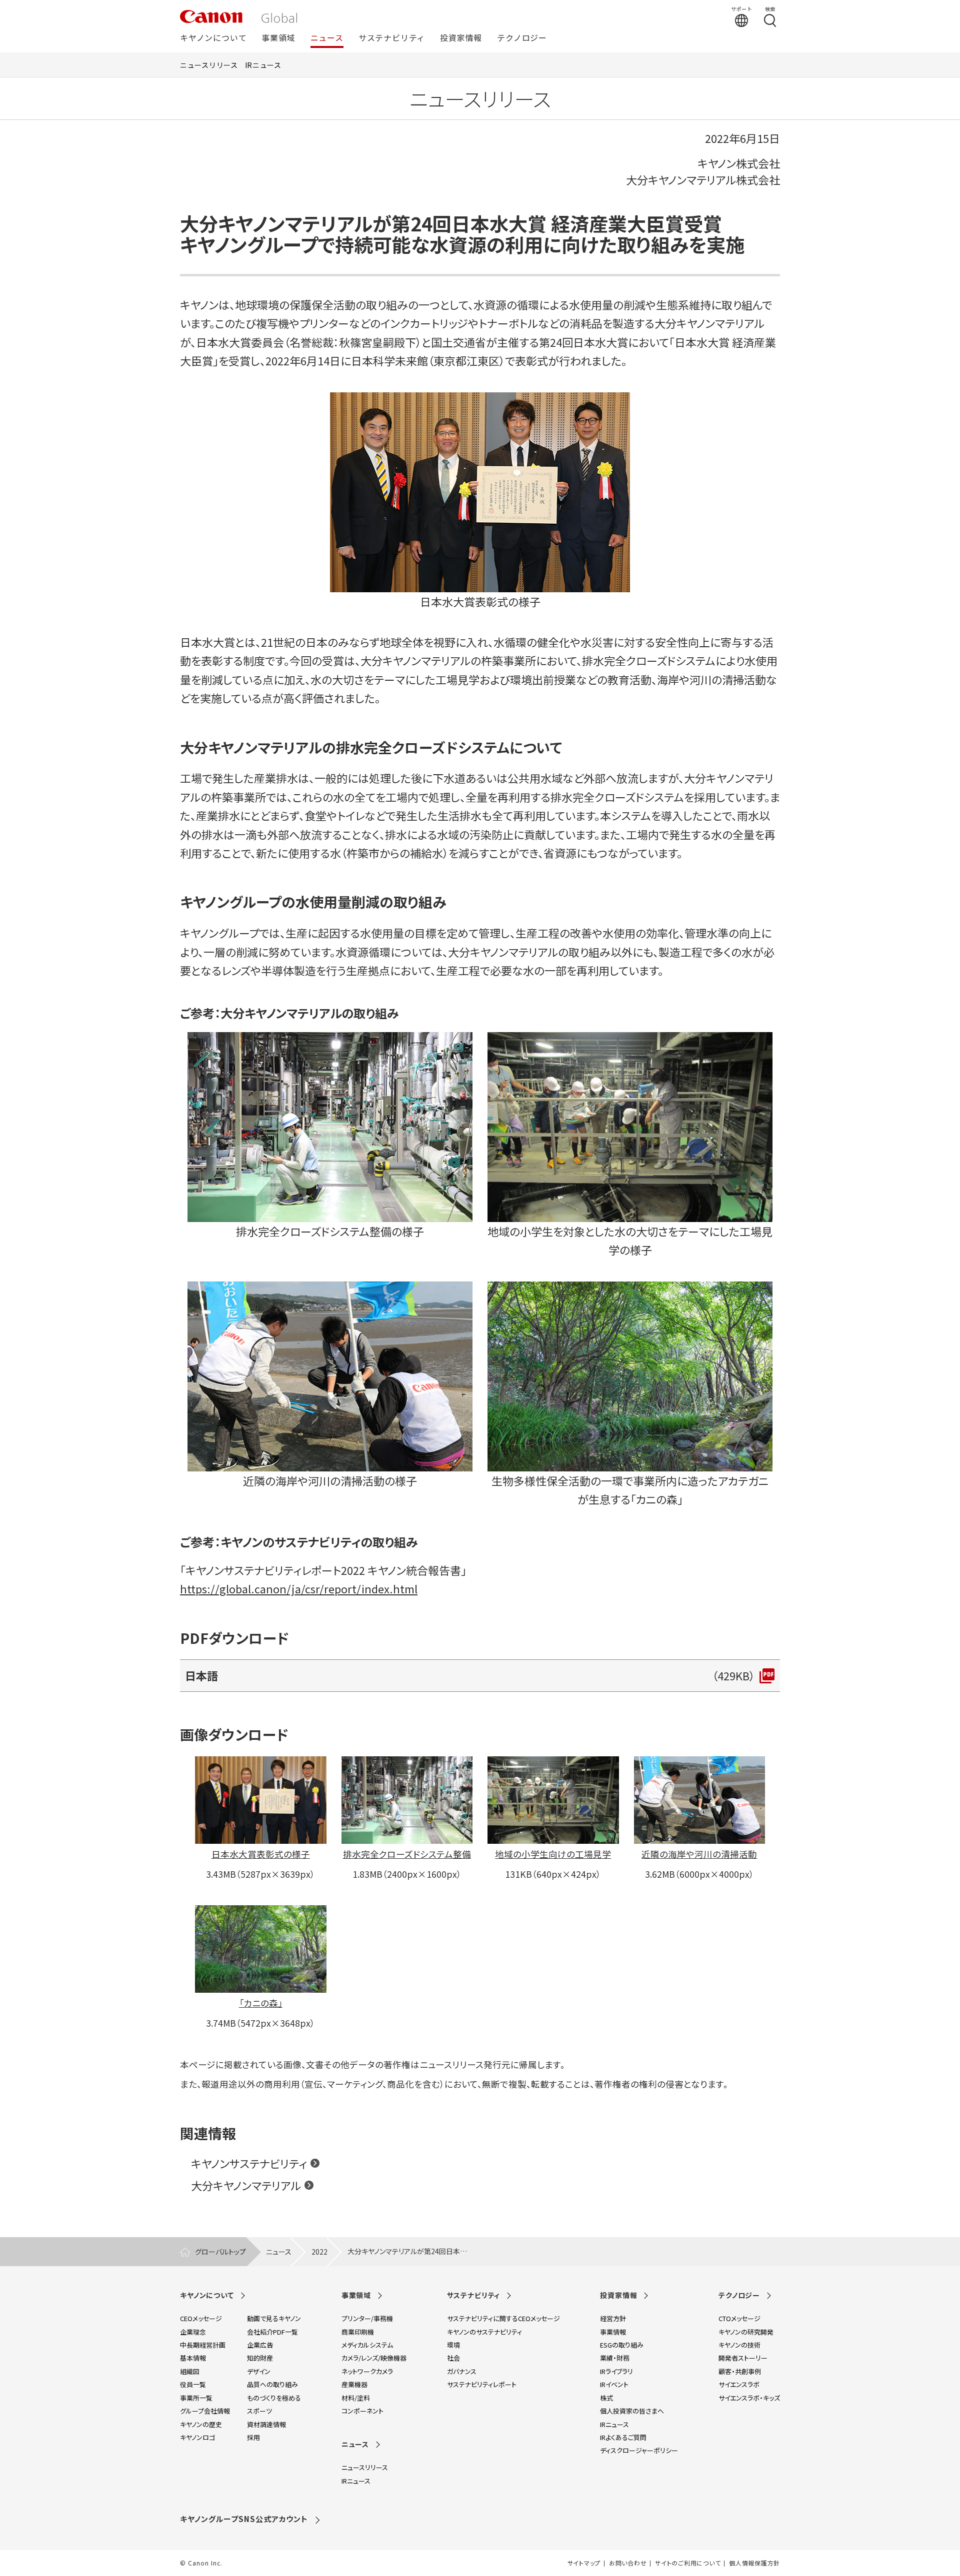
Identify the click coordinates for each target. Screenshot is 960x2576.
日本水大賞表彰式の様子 (261, 1854)
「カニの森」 (261, 2003)
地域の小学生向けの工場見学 (553, 1854)
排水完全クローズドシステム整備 (407, 1854)
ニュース (327, 38)
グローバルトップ (220, 2252)
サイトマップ (584, 2563)
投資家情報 (461, 38)
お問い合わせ (628, 2563)
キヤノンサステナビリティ (249, 2163)
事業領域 (278, 38)
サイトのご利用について (688, 2563)
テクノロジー (522, 38)
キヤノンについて (213, 38)
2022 (319, 2252)
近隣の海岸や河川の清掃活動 (699, 1854)
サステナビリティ (392, 38)
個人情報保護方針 (754, 2563)
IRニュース (263, 65)
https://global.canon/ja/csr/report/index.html (299, 1588)
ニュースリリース (209, 65)
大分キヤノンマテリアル (246, 2185)
